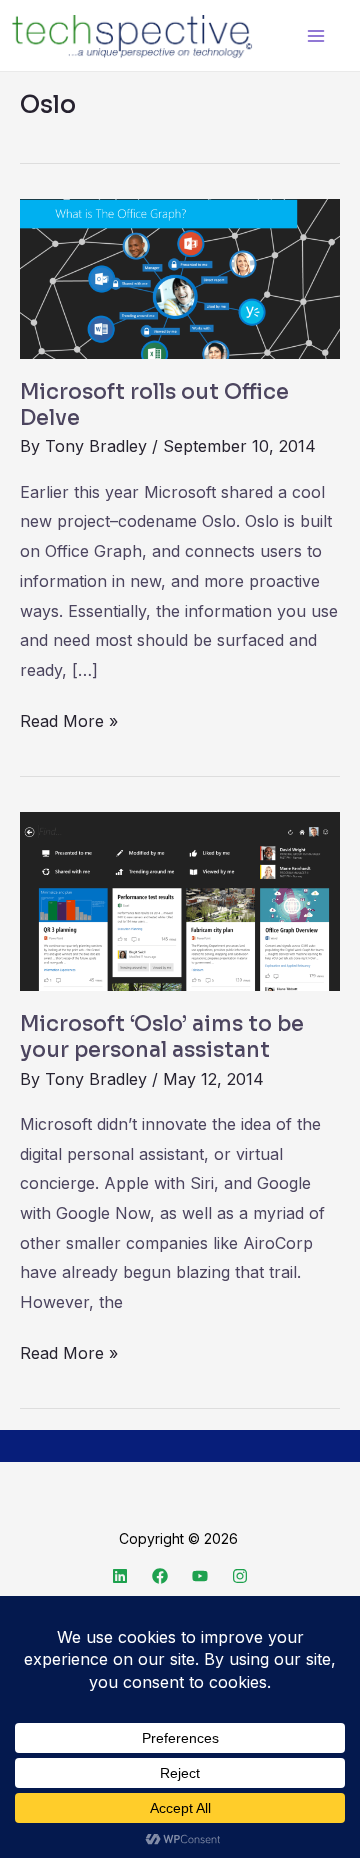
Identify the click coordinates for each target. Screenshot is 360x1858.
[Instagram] (240, 1576)
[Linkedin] (120, 1576)
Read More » (69, 719)
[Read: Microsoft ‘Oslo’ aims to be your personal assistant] (180, 899)
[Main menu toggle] (315, 35)
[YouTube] (200, 1576)
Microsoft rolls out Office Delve (154, 405)
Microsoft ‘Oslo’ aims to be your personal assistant (162, 1037)
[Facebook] (160, 1576)
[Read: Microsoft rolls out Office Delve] (180, 277)
